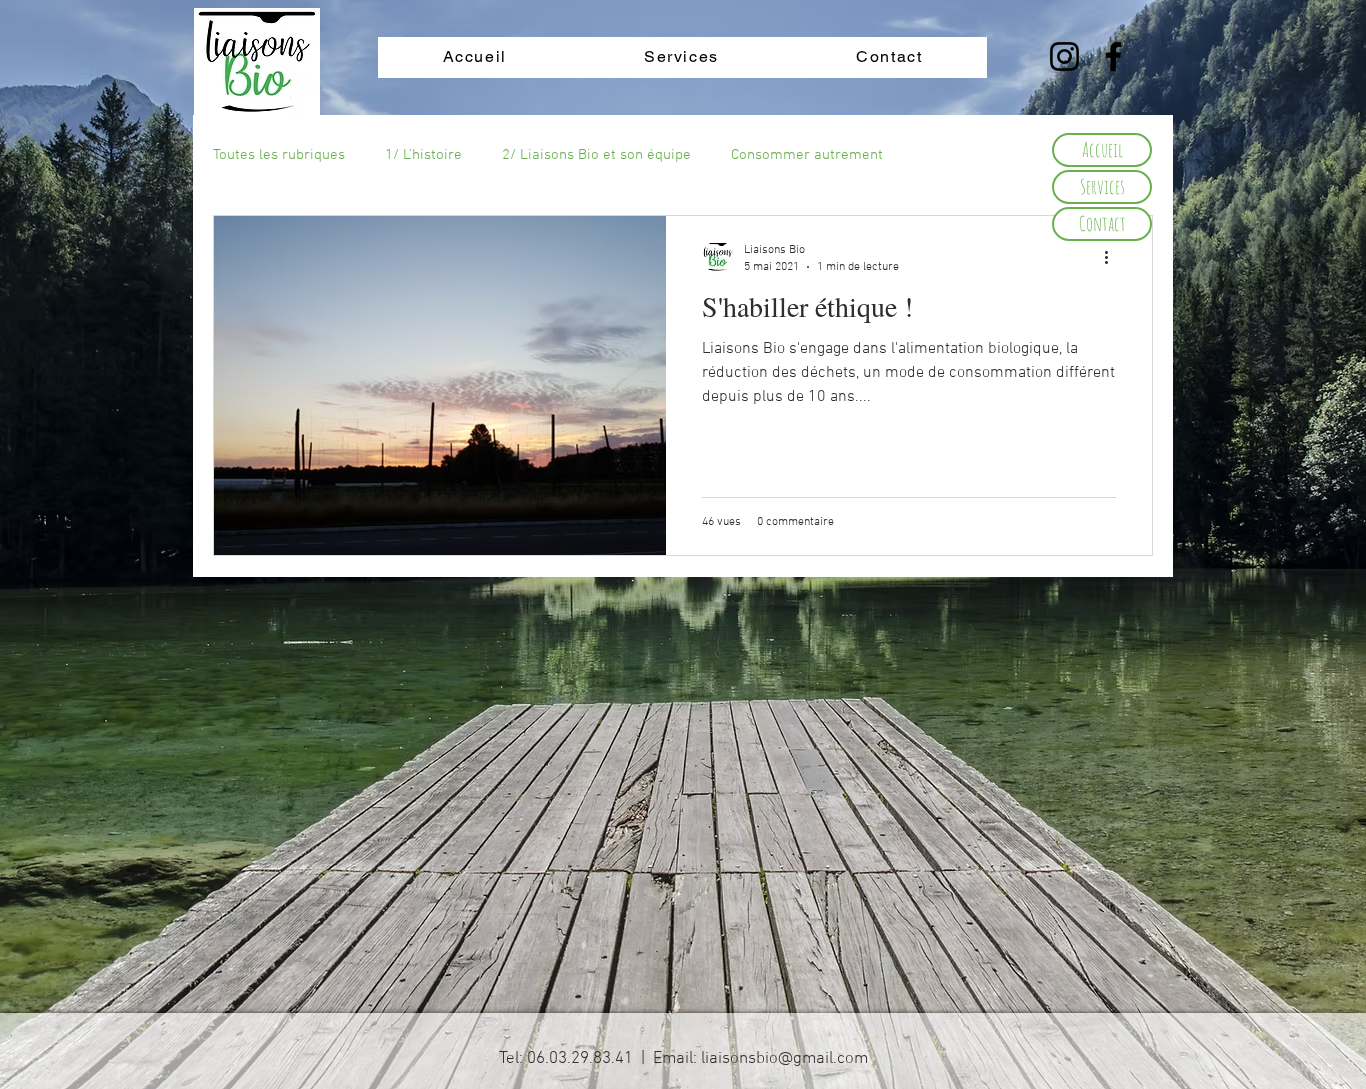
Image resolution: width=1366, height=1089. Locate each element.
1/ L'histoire (423, 155)
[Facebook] (1113, 56)
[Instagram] (1064, 56)
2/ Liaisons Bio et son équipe (596, 155)
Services (1102, 186)
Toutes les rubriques (279, 155)
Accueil (1102, 149)
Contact (1102, 223)
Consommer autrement (807, 155)
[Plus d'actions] (1113, 257)
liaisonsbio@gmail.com (784, 1059)
